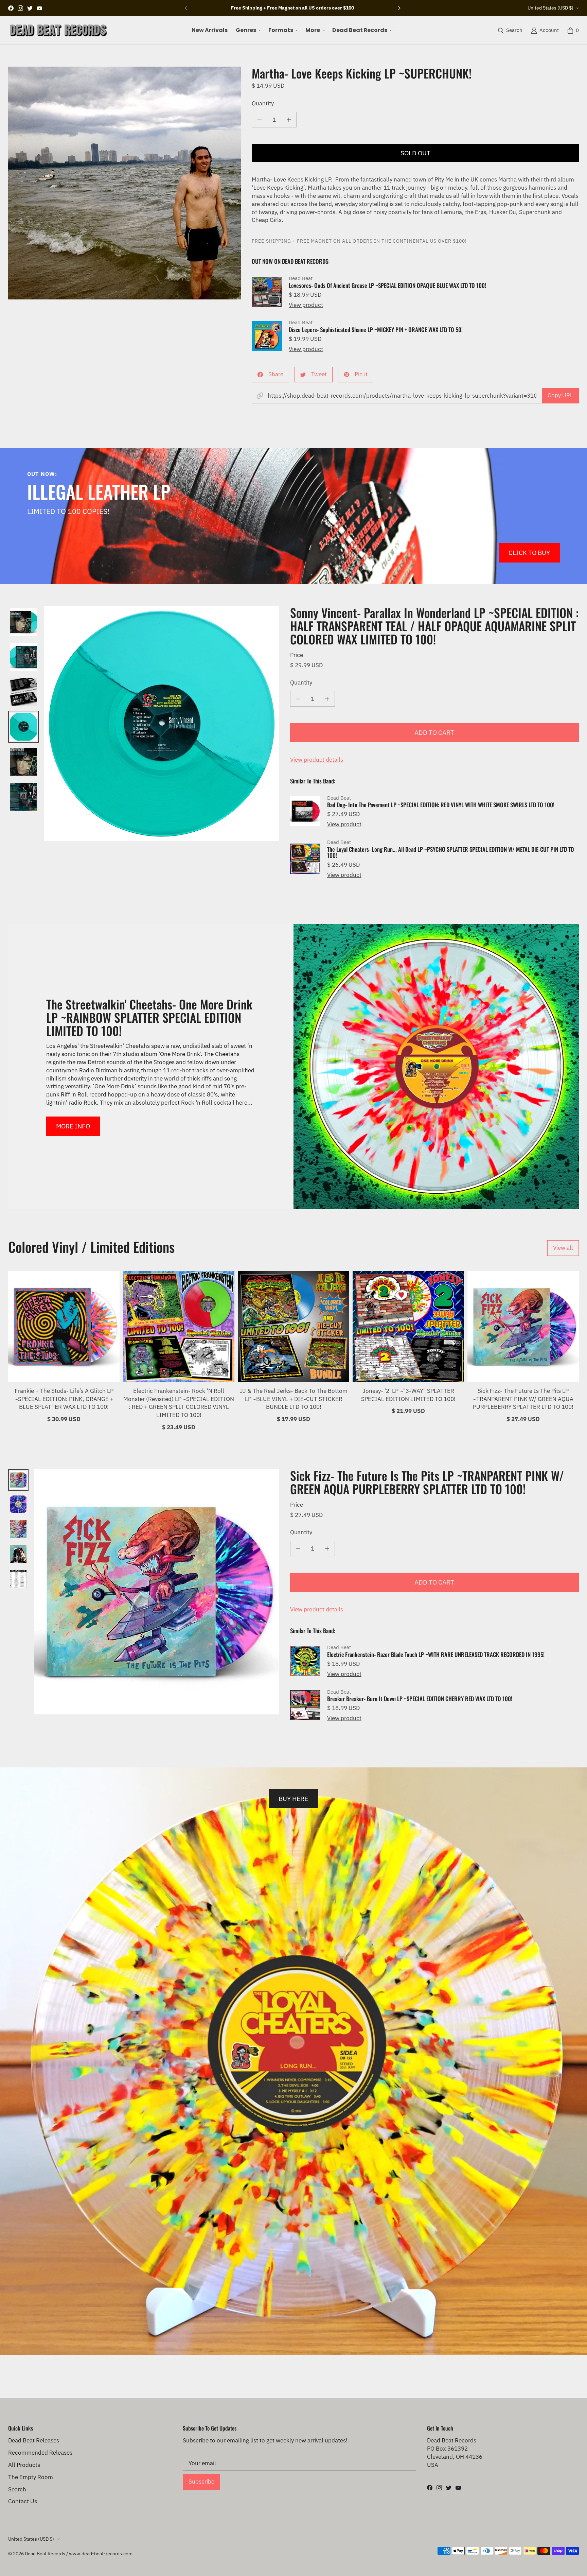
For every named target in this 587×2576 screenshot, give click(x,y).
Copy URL (560, 395)
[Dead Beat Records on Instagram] (20, 8)
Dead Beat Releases (34, 2440)
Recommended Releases (40, 2453)
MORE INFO (73, 1126)
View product (306, 305)
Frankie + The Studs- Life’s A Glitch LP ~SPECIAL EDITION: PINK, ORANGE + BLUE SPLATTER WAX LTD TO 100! (64, 1399)
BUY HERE (293, 1799)
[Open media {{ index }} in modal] (124, 183)
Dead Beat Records (45, 2554)
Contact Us (23, 2501)
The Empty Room (31, 2477)
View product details (317, 760)
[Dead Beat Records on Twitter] (30, 8)
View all (563, 1248)
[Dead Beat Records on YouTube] (39, 8)
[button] (248, 30)
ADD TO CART (434, 732)
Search (17, 2489)
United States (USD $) (550, 8)
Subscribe (201, 2482)
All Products (24, 2465)
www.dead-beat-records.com (101, 2554)
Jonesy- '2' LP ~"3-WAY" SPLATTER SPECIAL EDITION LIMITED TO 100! (408, 1395)
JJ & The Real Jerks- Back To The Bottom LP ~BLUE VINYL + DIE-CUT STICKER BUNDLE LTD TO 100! (294, 1399)
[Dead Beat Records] (58, 30)
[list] (124, 183)
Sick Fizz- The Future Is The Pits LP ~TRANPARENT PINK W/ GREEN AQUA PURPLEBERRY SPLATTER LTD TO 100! (523, 1399)
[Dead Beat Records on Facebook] (11, 8)
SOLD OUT (415, 153)
